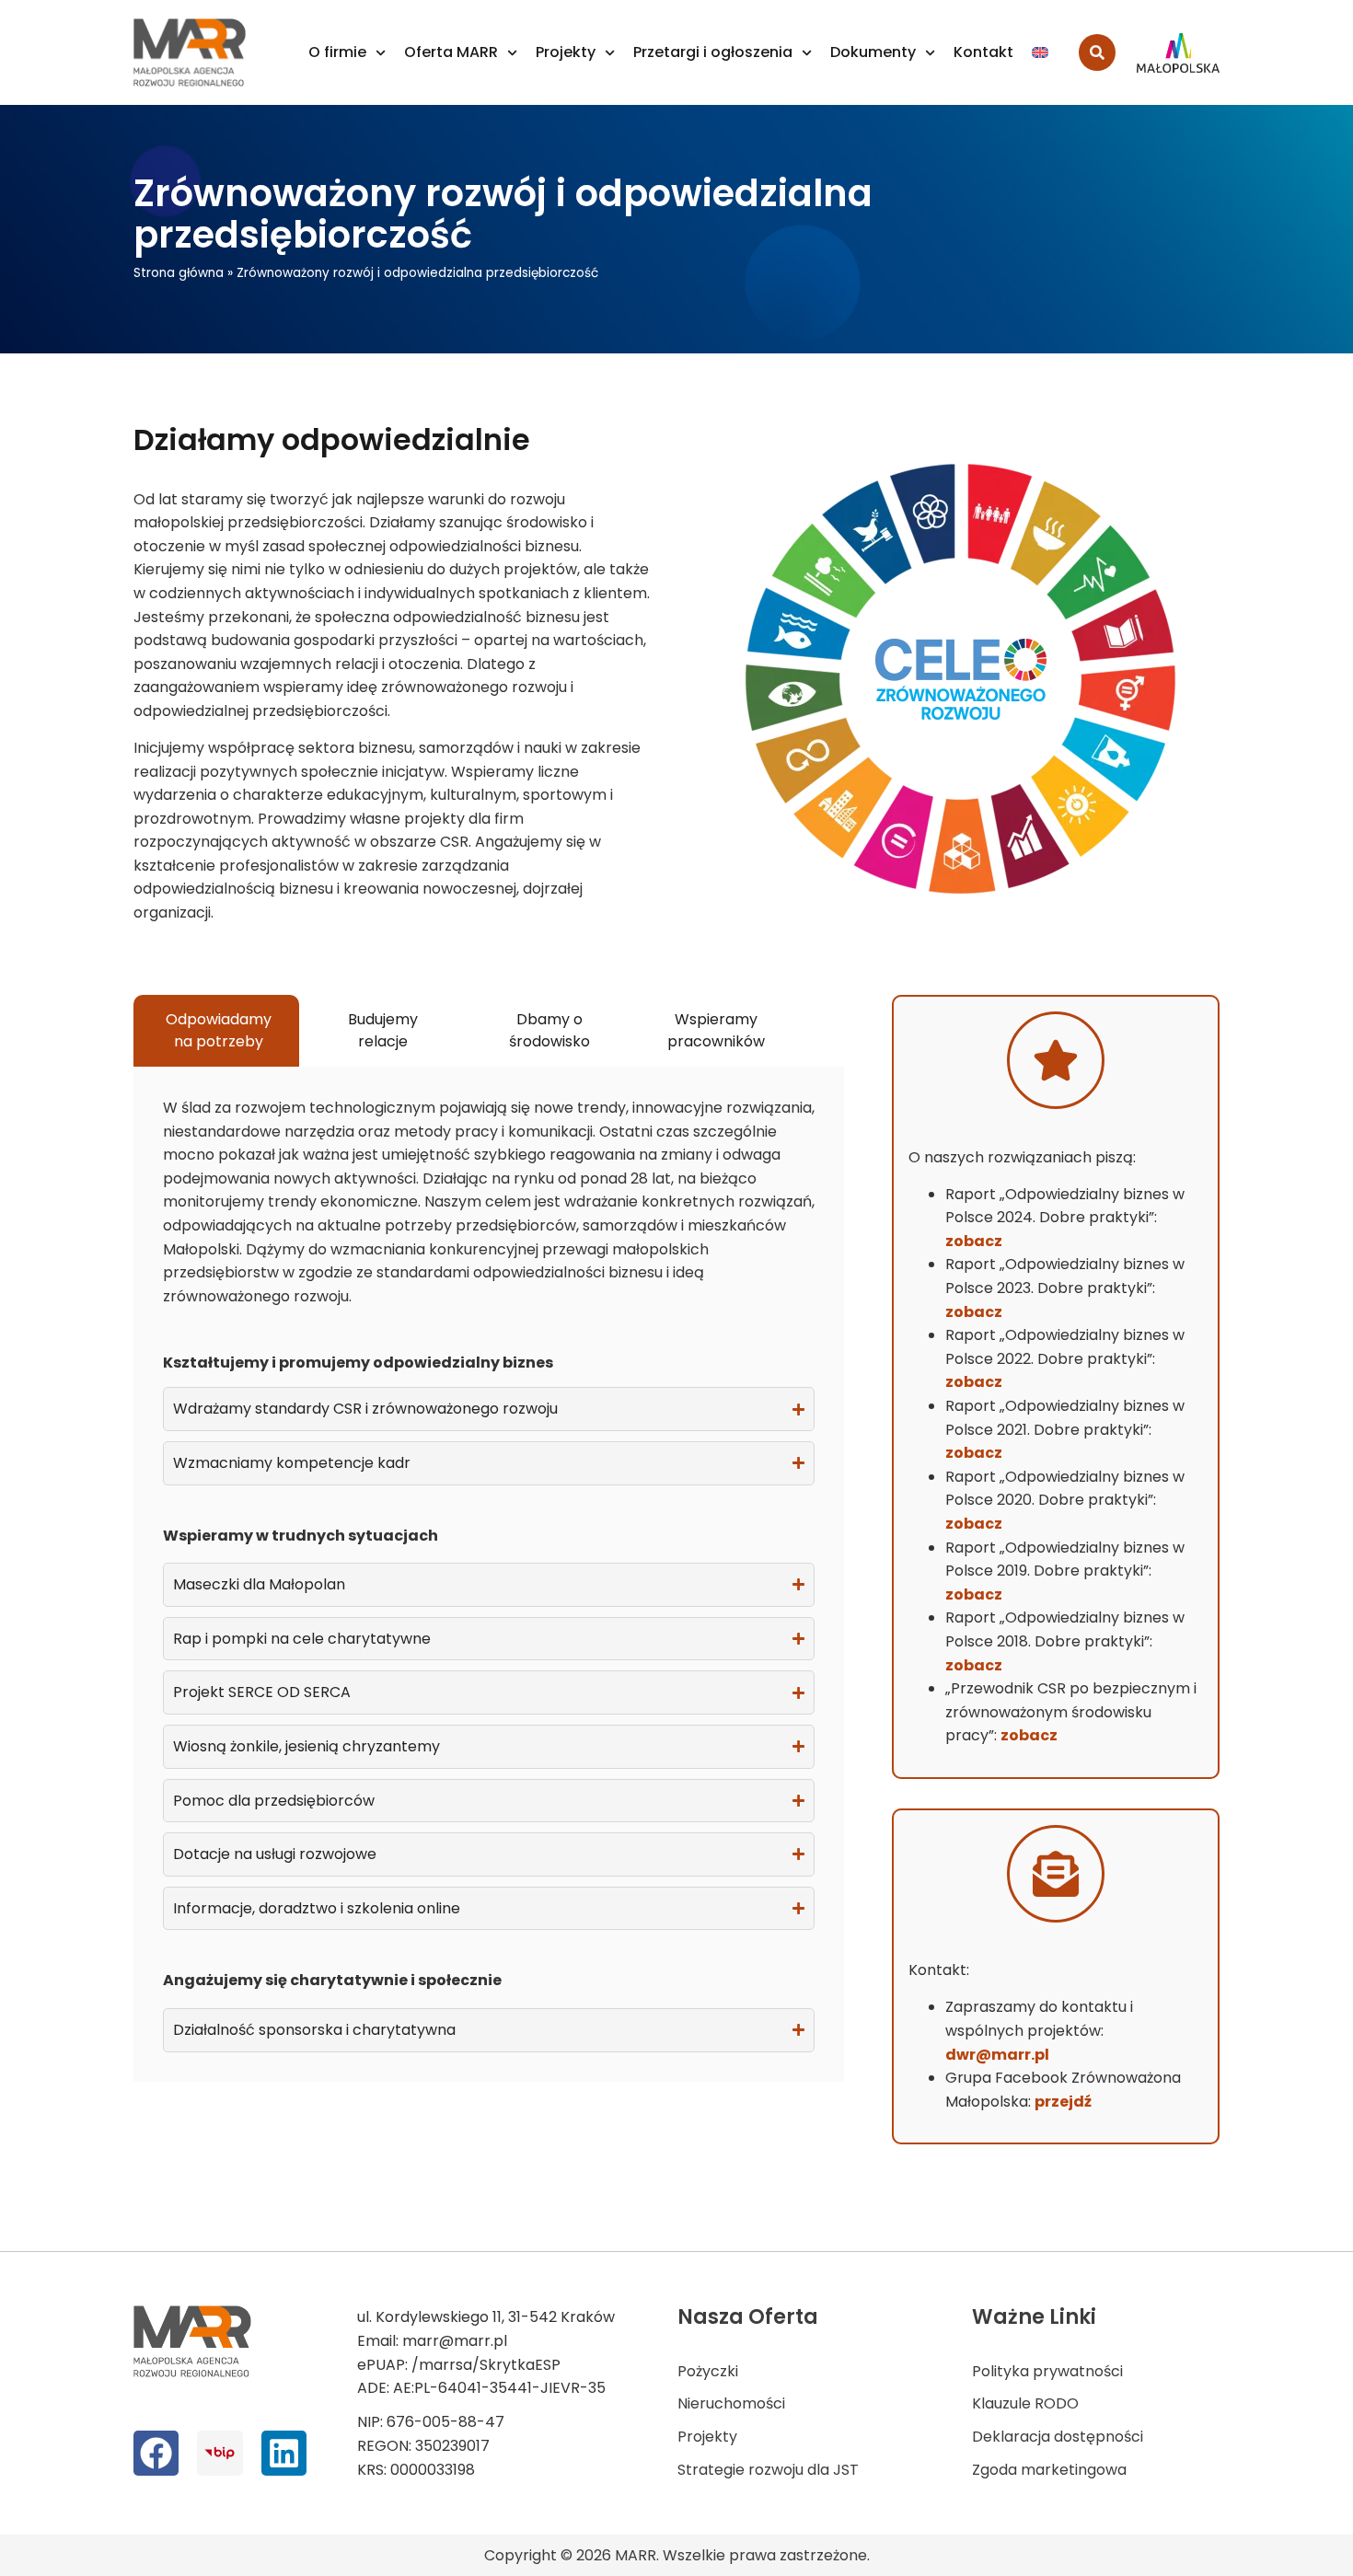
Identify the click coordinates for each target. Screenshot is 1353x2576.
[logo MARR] (191, 52)
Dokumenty (873, 52)
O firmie (337, 52)
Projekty (566, 52)
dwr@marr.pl (997, 2055)
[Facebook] (156, 2453)
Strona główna (179, 273)
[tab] (216, 1031)
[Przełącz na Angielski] (1040, 52)
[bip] (220, 2453)
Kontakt (983, 52)
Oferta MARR (451, 52)
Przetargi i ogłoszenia (713, 52)
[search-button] (1097, 52)
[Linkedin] (284, 2453)
